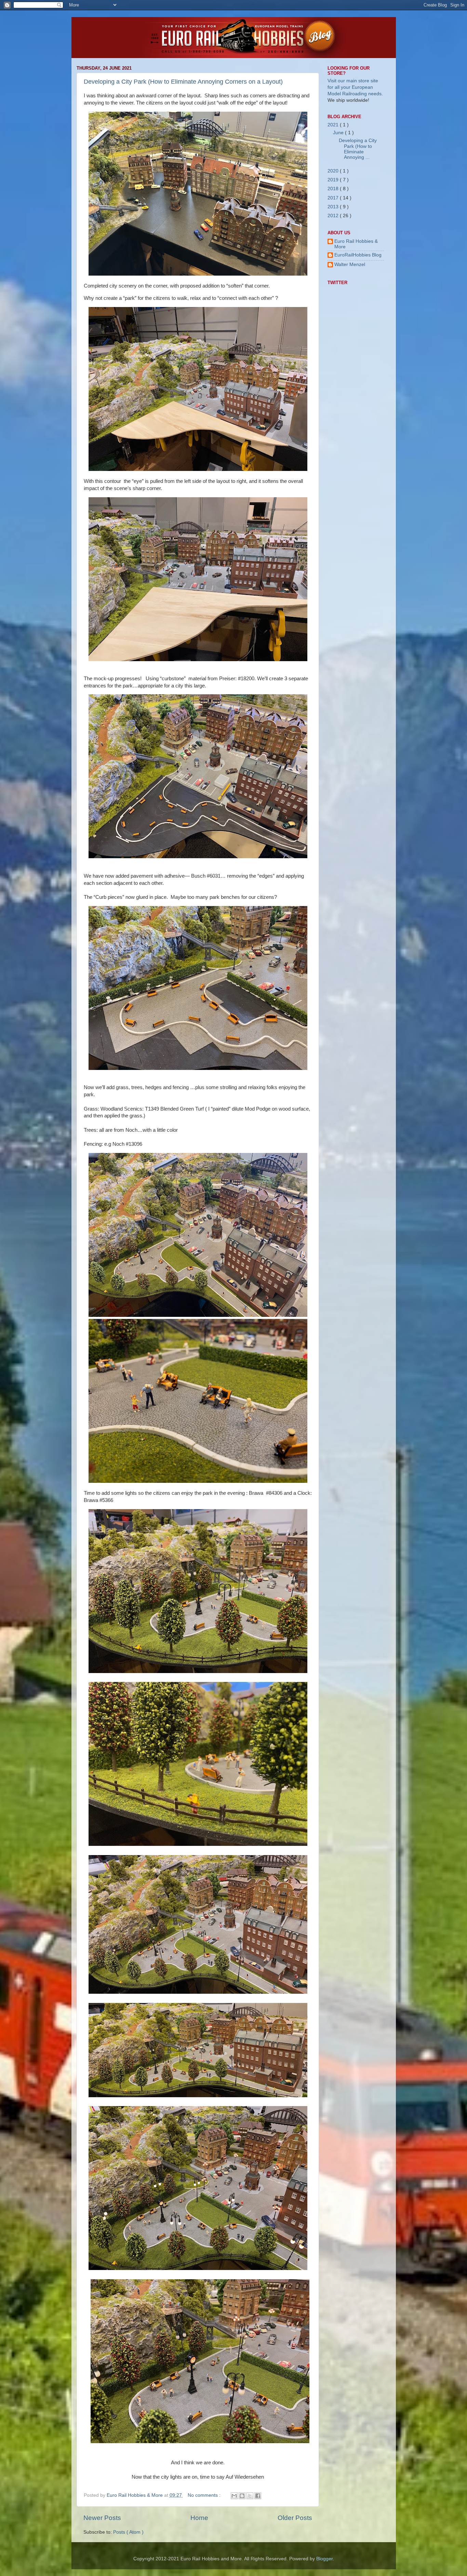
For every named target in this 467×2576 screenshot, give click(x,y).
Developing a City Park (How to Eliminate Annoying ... (358, 149)
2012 (334, 216)
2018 (334, 189)
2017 (334, 198)
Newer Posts (102, 2518)
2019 (334, 180)
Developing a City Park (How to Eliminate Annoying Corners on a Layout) (183, 82)
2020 (334, 171)
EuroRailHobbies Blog (358, 255)
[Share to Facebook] (258, 2496)
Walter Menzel (350, 264)
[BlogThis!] (242, 2496)
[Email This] (234, 2496)
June (339, 133)
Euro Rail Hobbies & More (135, 2495)
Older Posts (295, 2518)
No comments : (205, 2495)
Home (199, 2518)
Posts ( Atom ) (128, 2532)
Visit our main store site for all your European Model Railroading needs (355, 87)
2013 (334, 207)
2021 (334, 125)
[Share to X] (250, 2496)
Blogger (324, 2559)
